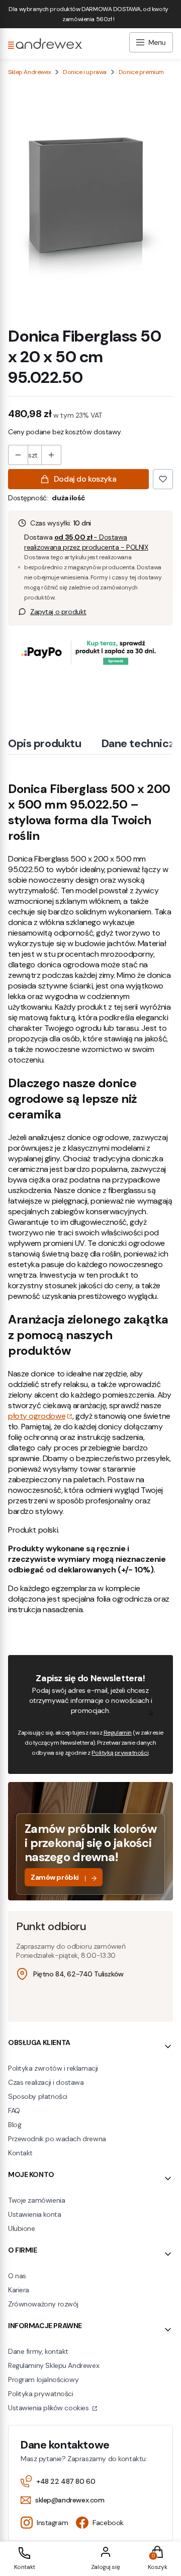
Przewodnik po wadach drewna (57, 2139)
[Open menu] (151, 44)
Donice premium (141, 72)
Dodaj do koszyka (85, 479)
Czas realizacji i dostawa (46, 2082)
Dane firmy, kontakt (38, 2351)
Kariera (19, 2290)
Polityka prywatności (41, 2394)
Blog (15, 2125)
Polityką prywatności (120, 1753)
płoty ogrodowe (37, 1416)
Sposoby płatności (38, 2096)
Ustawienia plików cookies (49, 2408)
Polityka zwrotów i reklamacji (53, 2068)
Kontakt (20, 2153)
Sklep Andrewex (29, 72)
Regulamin (118, 1733)
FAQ (14, 2110)
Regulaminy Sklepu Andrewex (54, 2365)
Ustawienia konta (34, 2214)
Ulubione (22, 2228)
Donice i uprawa (85, 72)
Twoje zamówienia (36, 2200)
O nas (17, 2276)
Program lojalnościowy (43, 2380)
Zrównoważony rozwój (43, 2304)
